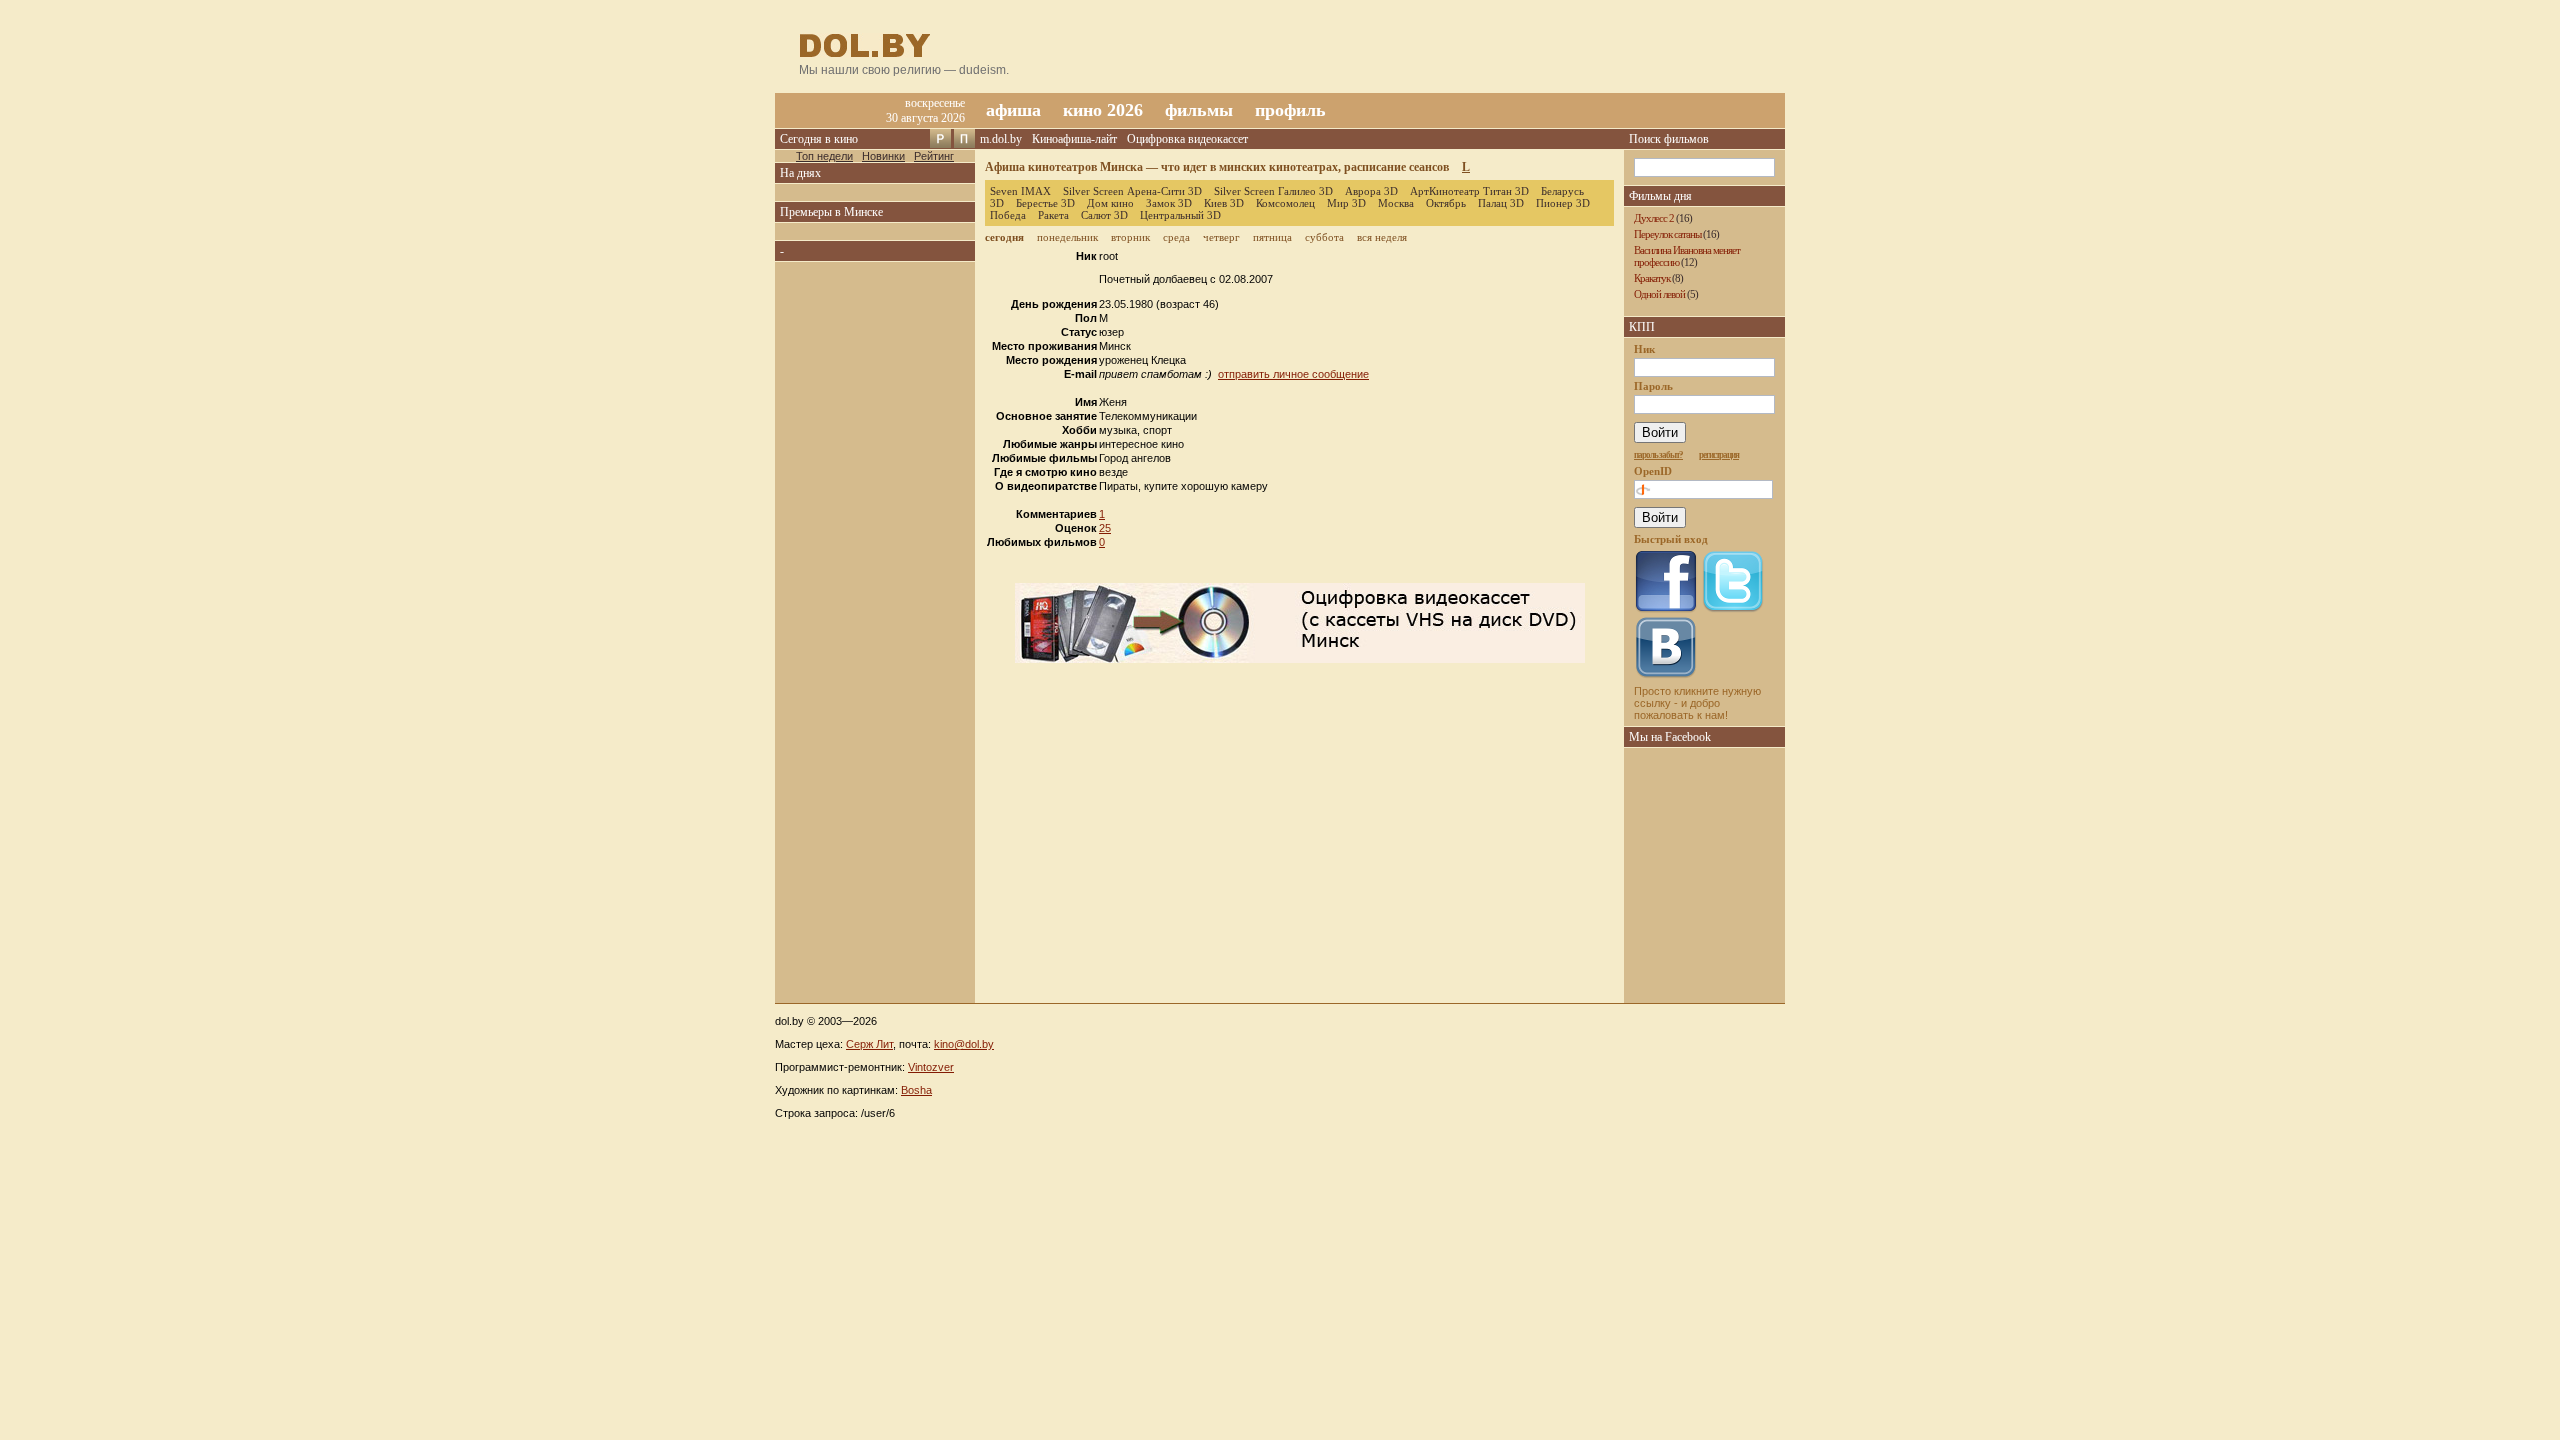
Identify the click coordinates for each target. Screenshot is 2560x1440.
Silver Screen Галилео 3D (1273, 191)
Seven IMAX (1020, 191)
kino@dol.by (964, 1044)
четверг (1221, 237)
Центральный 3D (1180, 215)
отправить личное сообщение (1293, 374)
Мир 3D (1346, 203)
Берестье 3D (1045, 203)
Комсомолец (1285, 203)
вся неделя (1382, 237)
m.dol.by (1001, 139)
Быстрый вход (1671, 539)
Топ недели (824, 156)
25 (1105, 528)
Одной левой (1659, 294)
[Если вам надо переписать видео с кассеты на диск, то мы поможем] (1300, 659)
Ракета (1053, 215)
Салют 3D (1104, 215)
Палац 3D (1501, 203)
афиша (1013, 110)
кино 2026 (1103, 110)
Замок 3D (1169, 203)
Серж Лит (869, 1044)
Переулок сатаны (1667, 234)
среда (1176, 237)
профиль (1290, 110)
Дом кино (1110, 203)
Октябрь (1446, 203)
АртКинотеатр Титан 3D (1469, 191)
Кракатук (1652, 278)
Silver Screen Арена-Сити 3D (1132, 191)
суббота (1324, 237)
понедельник (1067, 237)
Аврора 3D (1371, 191)
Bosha (916, 1090)
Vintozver (931, 1067)
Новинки (883, 156)
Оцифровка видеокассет (1187, 139)
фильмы (1199, 110)
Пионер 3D (1563, 203)
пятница (1272, 237)
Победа (1008, 215)
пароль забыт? (1658, 455)
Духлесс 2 (1654, 218)
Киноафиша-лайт (1074, 139)
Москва (1396, 203)
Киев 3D (1224, 203)
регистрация (1719, 455)
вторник (1130, 237)
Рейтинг (934, 156)
